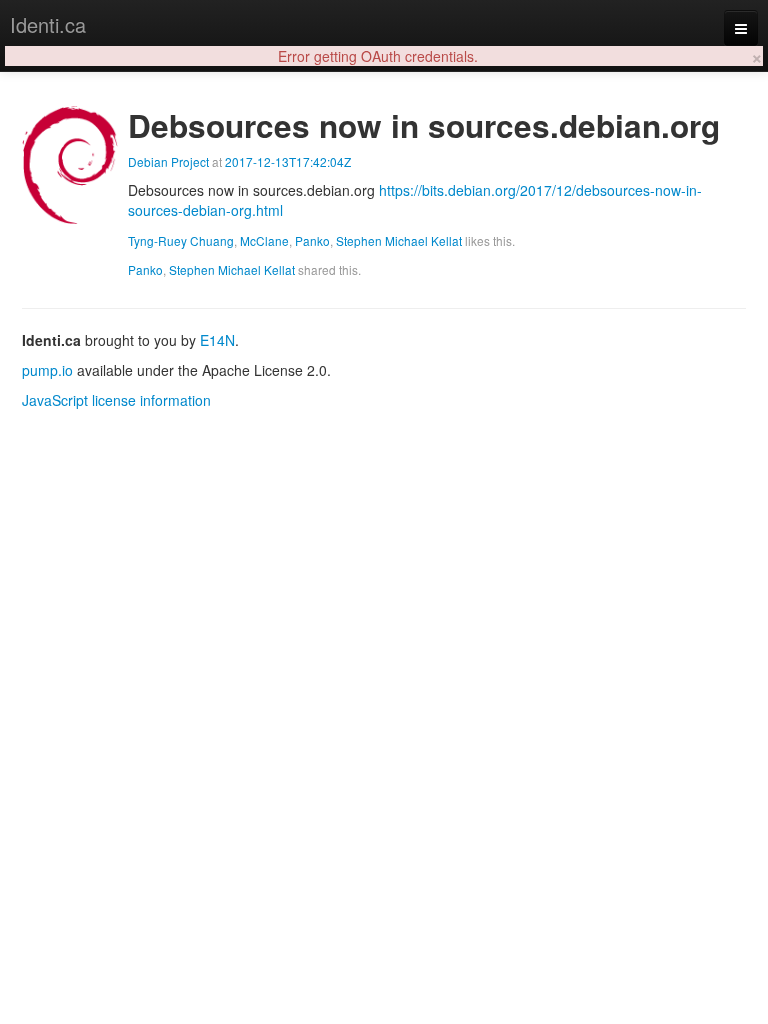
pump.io (47, 370)
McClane (264, 240)
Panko (312, 240)
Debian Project (168, 161)
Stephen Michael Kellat (399, 240)
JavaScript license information (116, 400)
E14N (217, 340)
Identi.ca (48, 24)
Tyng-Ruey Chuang (181, 240)
